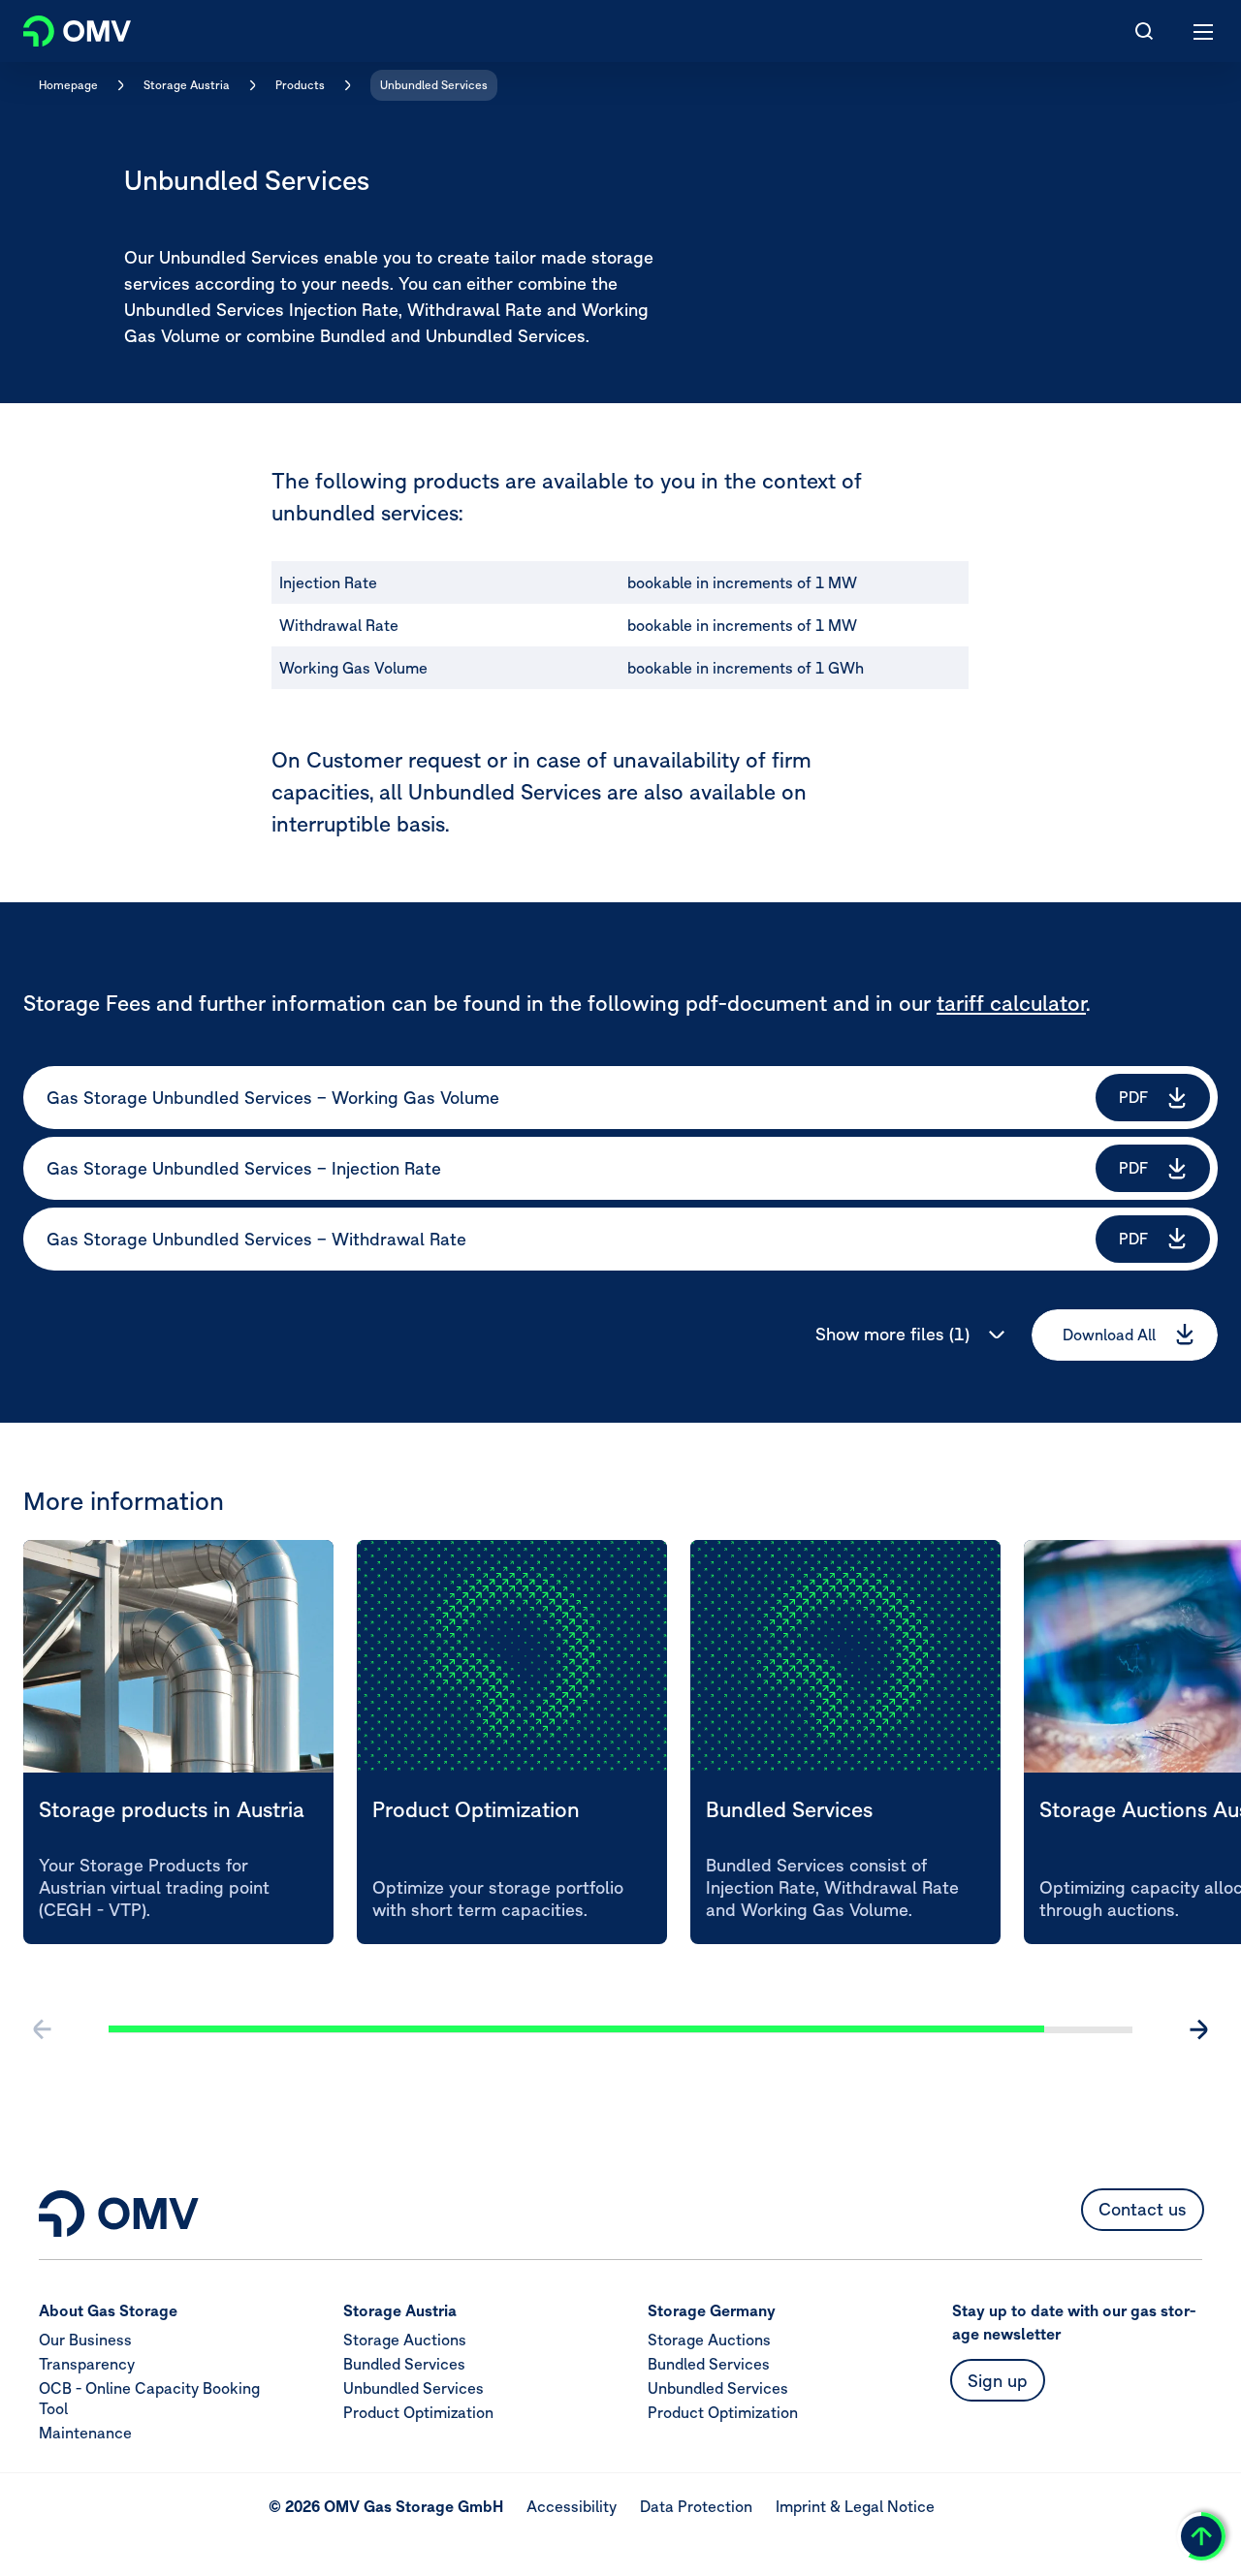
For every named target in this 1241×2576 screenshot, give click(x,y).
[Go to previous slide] (43, 2029)
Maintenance (85, 2434)
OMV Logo (61, 27)
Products (300, 85)
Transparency (87, 2365)
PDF (1133, 1097)
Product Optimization (418, 2413)
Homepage (68, 85)
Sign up (998, 2381)
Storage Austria (187, 85)
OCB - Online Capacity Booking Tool (149, 2399)
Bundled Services (404, 2365)
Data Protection (696, 2507)
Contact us (1143, 2210)
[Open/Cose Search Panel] (1144, 31)
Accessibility (572, 2507)
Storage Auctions (405, 2340)
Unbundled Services (434, 85)
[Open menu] (1204, 31)
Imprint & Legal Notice (855, 2507)
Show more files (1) (892, 1334)
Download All (1109, 1335)
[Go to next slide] (1198, 2029)
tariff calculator (1011, 1003)
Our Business (85, 2340)
